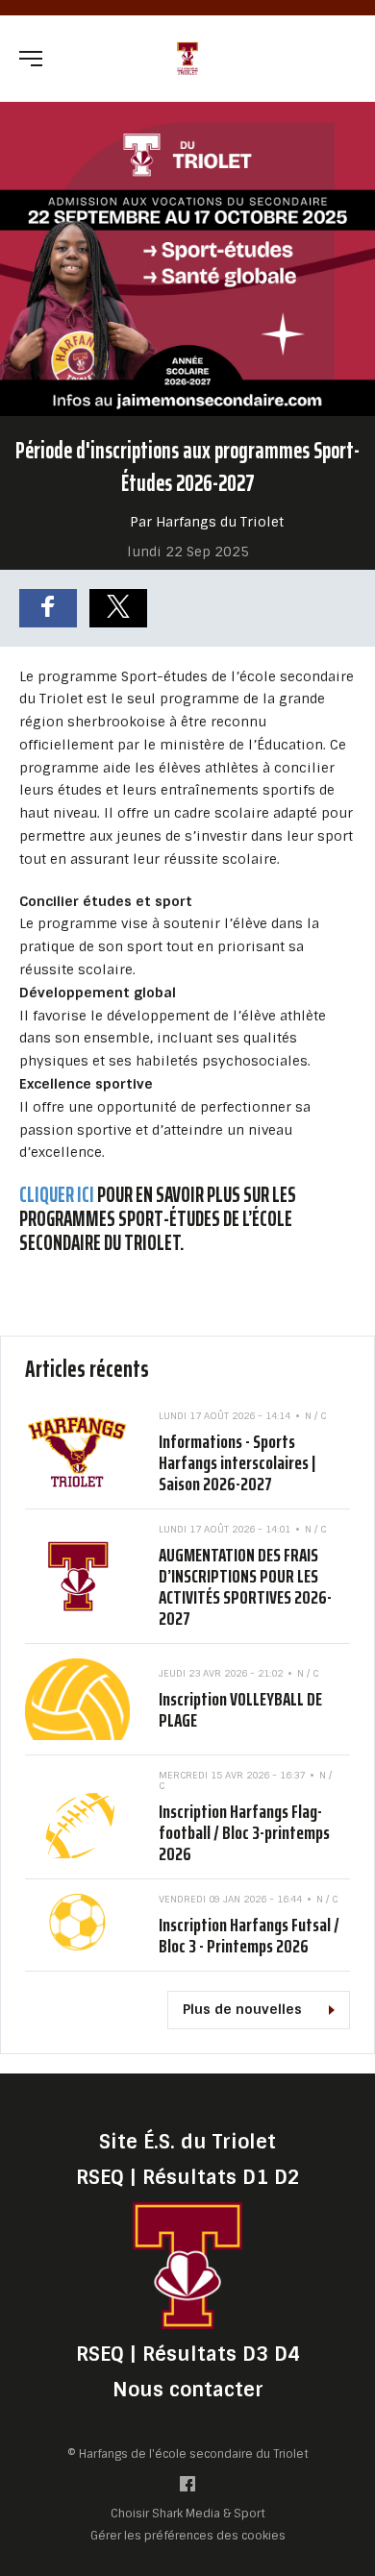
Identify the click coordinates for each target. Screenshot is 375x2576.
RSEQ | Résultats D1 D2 (188, 2177)
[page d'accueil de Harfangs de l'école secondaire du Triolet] (187, 57)
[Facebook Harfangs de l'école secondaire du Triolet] (187, 2488)
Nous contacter (188, 2390)
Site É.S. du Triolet (187, 2142)
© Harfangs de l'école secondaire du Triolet (188, 2454)
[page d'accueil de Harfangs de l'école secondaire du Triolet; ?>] (187, 2265)
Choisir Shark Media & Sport (188, 2514)
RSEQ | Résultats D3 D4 (188, 2354)
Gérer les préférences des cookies (188, 2535)
